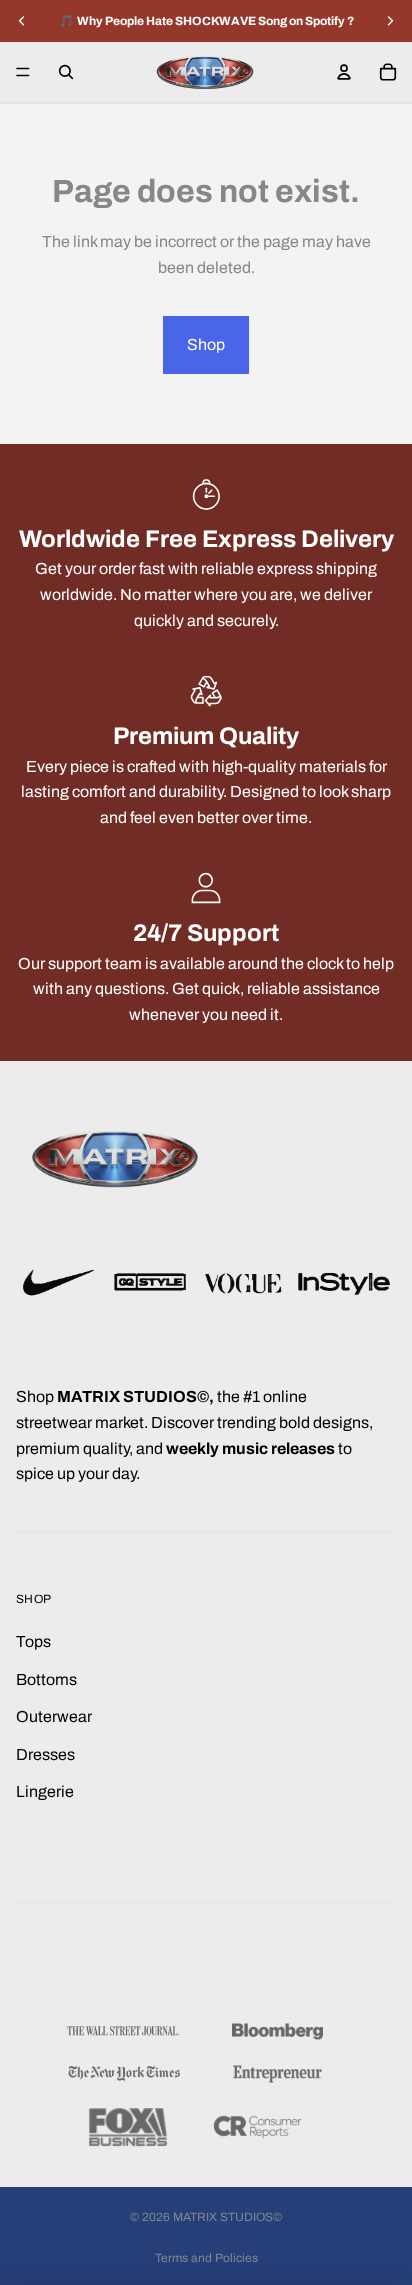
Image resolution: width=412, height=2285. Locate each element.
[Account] (344, 72)
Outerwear (54, 1716)
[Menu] (23, 72)
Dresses (45, 1754)
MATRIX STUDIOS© (227, 2217)
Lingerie (45, 1791)
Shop (206, 344)
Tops (33, 1641)
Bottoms (46, 1679)
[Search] (66, 72)
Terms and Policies (206, 2258)
